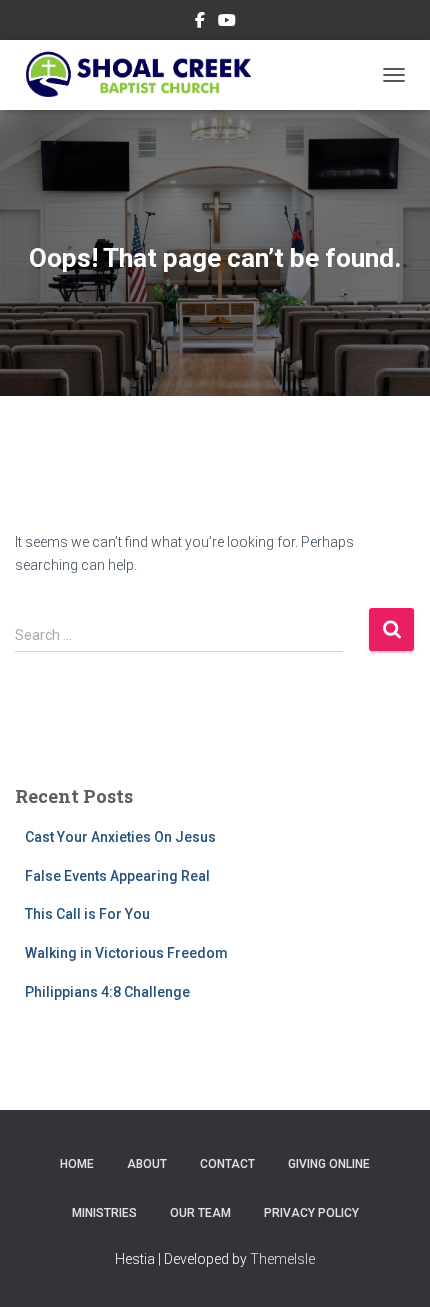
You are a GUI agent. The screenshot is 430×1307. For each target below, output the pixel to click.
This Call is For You (87, 914)
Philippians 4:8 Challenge (107, 992)
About (147, 1164)
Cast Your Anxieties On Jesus (120, 837)
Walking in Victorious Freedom (126, 953)
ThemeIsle (282, 1259)
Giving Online (329, 1164)
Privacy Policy (311, 1213)
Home (77, 1164)
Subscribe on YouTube (227, 23)
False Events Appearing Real (117, 876)
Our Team (200, 1213)
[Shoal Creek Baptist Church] (145, 75)
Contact (227, 1164)
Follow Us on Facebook (200, 23)
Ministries (104, 1213)
